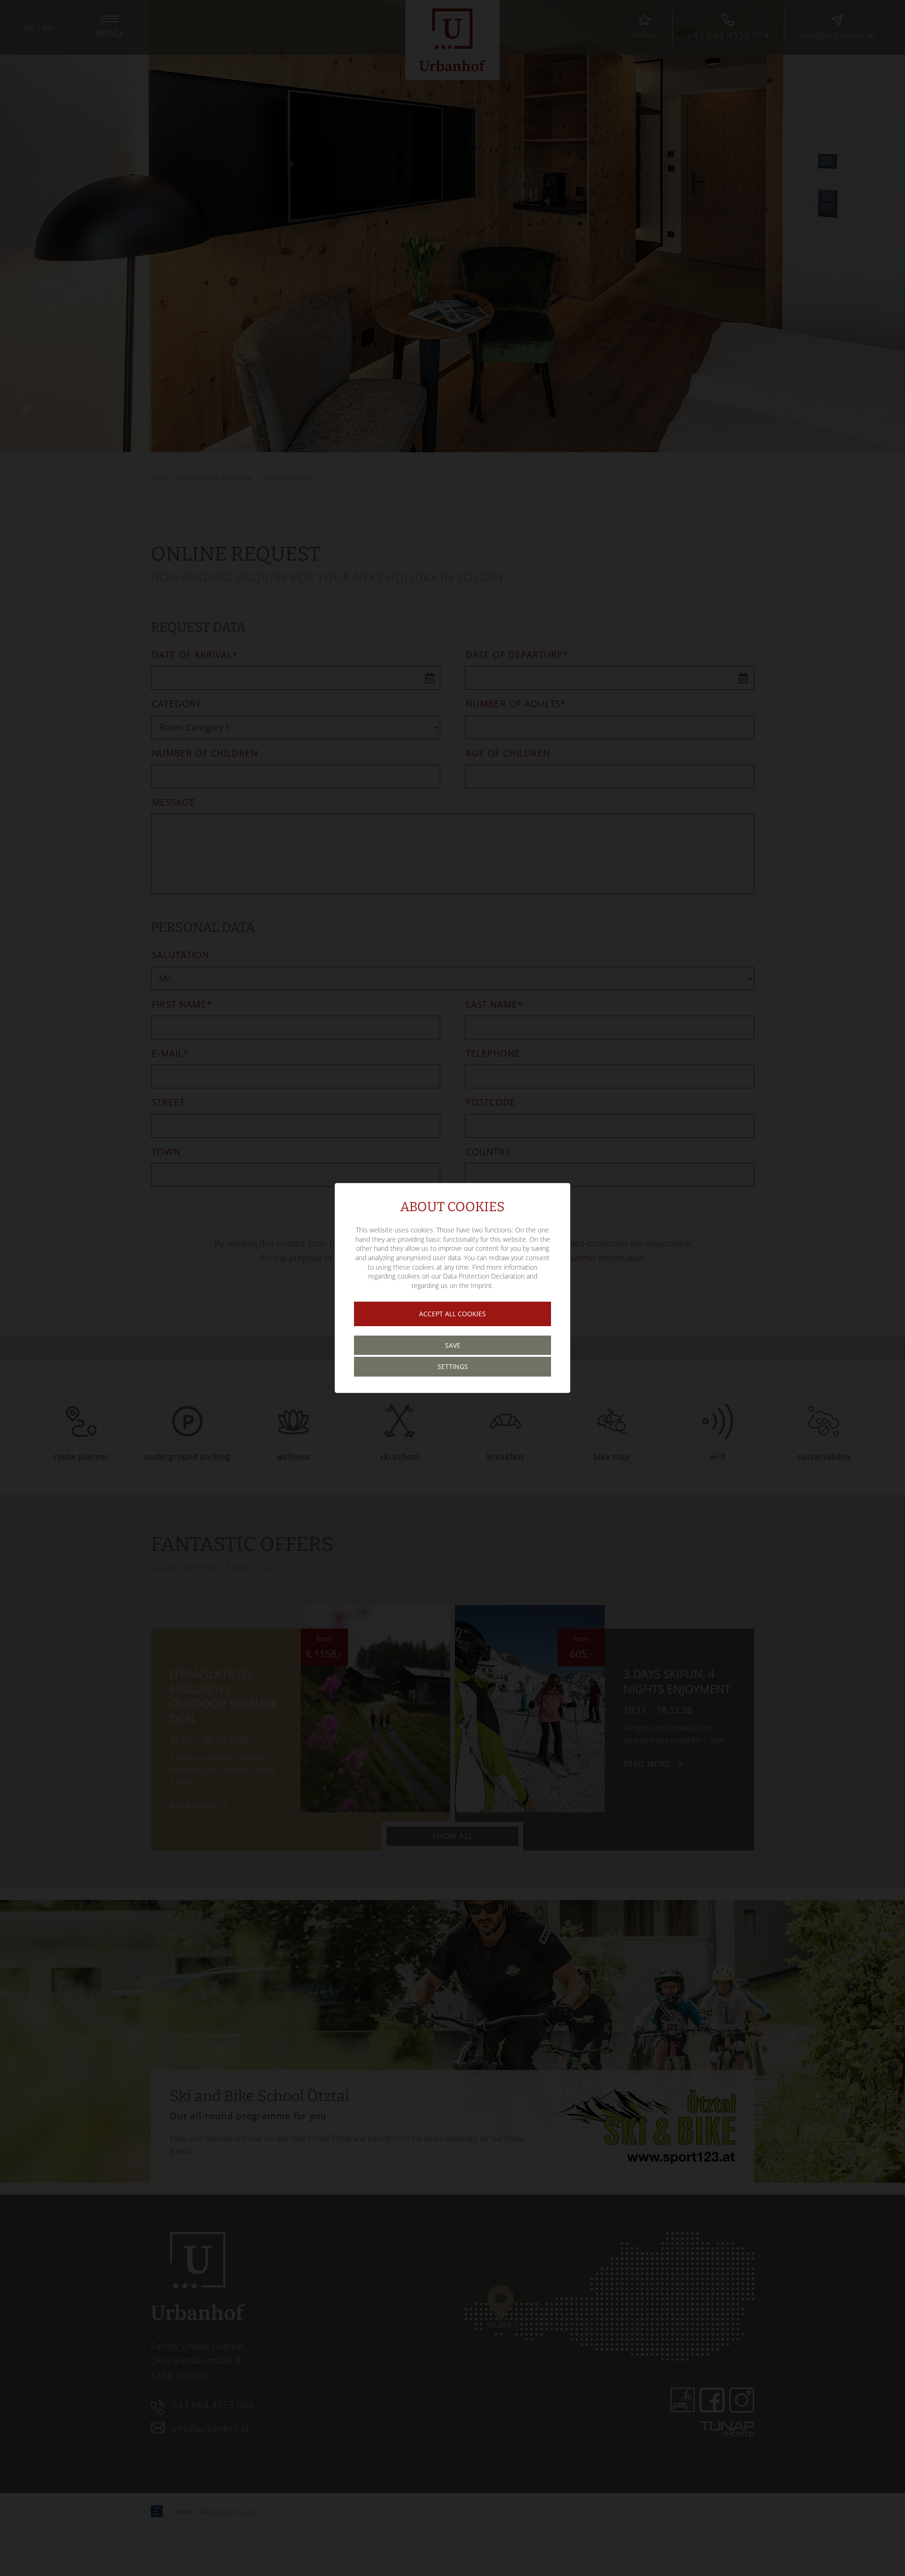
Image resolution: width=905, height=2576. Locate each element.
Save (453, 1345)
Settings (453, 1366)
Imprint (481, 1285)
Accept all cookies (452, 1314)
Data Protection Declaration (484, 1276)
